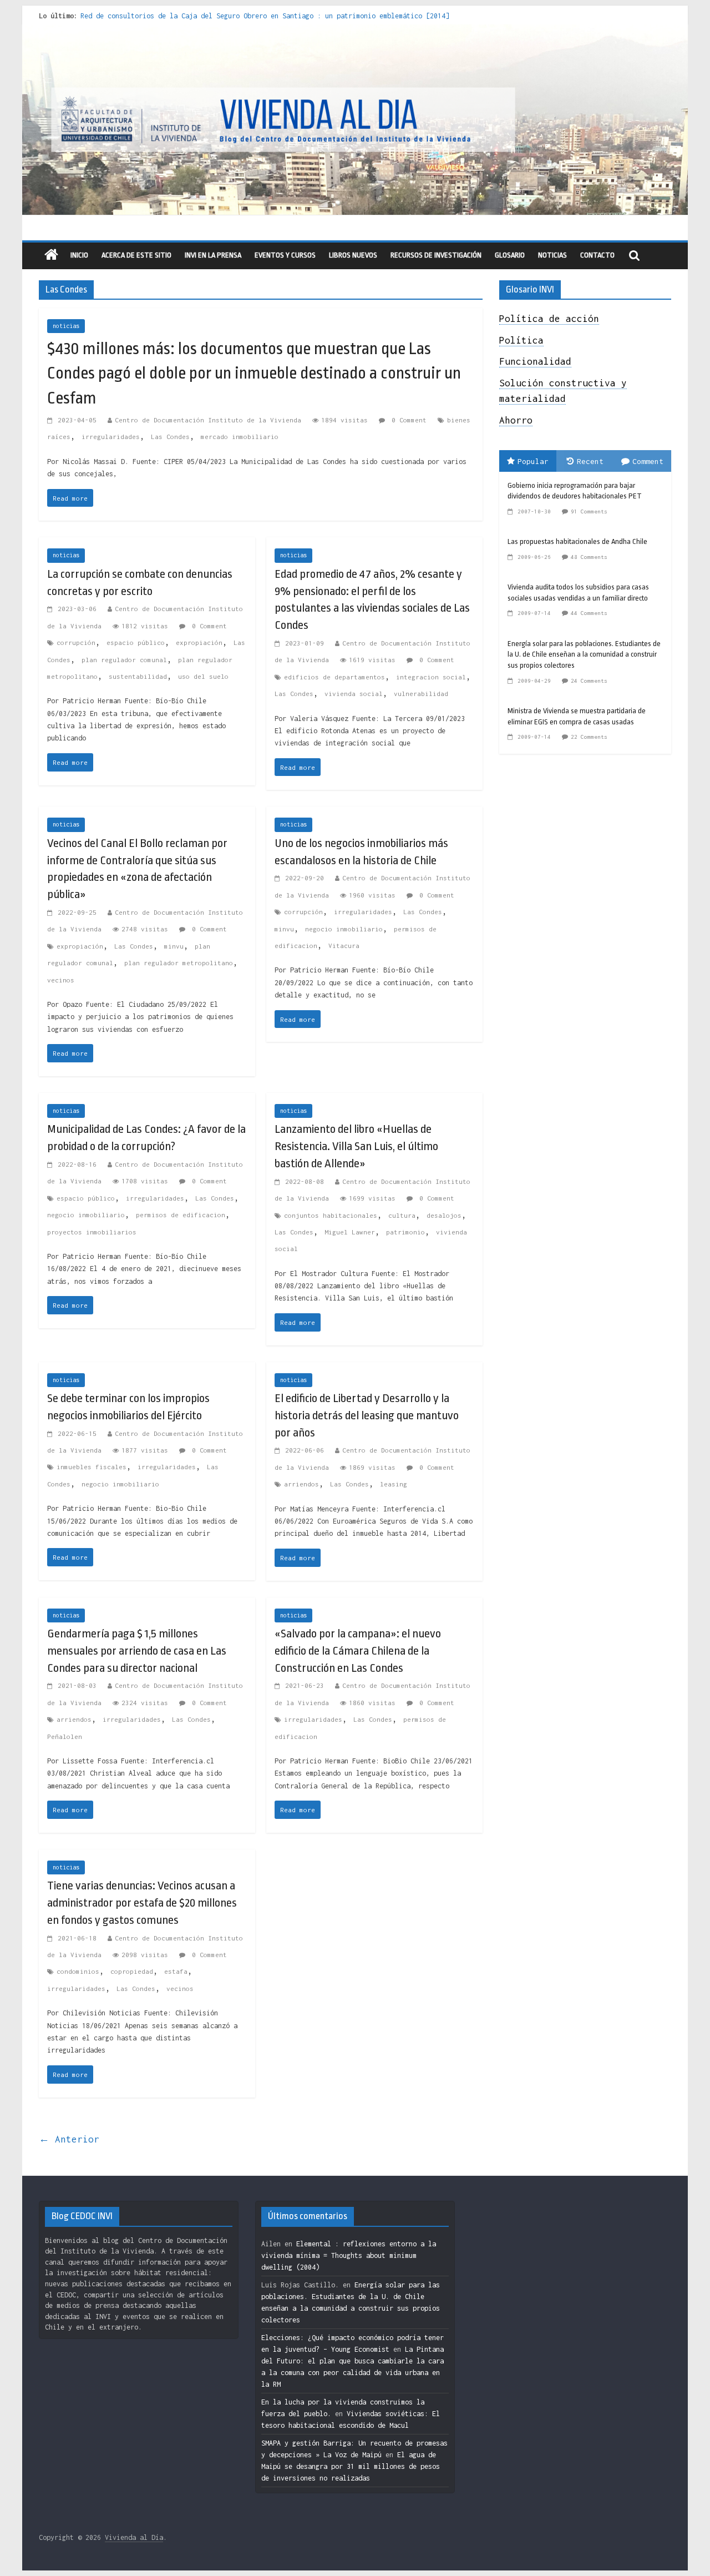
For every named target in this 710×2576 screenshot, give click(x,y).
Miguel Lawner (350, 1232)
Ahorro (516, 420)
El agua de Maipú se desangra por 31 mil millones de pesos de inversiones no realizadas (351, 2466)
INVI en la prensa (213, 255)
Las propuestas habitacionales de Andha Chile (577, 541)
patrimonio (405, 1232)
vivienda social (354, 694)
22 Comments (589, 737)
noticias (66, 326)
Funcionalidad (535, 361)
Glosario (510, 255)
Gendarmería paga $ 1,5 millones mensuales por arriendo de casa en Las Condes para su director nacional (137, 1651)
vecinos (61, 980)
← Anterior (69, 2139)
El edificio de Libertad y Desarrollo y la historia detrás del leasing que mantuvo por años (367, 1415)
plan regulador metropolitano (179, 963)
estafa (176, 1971)
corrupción (76, 642)
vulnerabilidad (421, 694)
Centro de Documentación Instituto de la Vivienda (208, 420)
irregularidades (111, 437)
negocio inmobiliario (344, 929)
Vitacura (344, 946)
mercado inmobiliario (240, 437)
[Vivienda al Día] (51, 256)
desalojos (444, 1215)
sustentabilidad (138, 676)
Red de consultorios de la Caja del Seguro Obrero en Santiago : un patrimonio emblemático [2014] (265, 16)
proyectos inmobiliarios (92, 1232)
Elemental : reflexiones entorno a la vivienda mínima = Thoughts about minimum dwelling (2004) (349, 2255)
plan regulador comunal (124, 660)
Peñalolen (65, 1736)
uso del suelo (203, 676)
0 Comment (407, 420)
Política (521, 340)
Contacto (597, 255)
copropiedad (132, 1971)
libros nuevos (353, 255)
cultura (402, 1215)
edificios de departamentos (334, 677)
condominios (78, 1971)
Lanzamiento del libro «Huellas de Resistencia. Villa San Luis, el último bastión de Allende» (356, 1146)
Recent (590, 461)
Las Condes (170, 437)
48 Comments (589, 557)
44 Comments (589, 613)
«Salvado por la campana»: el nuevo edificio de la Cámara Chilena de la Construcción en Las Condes (358, 1651)
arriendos (301, 1484)
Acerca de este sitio (136, 255)
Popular (533, 461)
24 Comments (589, 681)
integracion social (431, 677)
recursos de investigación (436, 255)
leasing (394, 1484)
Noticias (552, 255)
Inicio (79, 255)
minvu (174, 946)
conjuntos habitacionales (331, 1215)
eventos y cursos (285, 255)
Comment (648, 461)
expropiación (199, 642)
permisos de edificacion (181, 1215)
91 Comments (589, 511)
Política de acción (549, 319)
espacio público (136, 642)
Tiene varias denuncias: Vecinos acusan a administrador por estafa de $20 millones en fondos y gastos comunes (142, 1903)
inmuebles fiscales (92, 1467)
